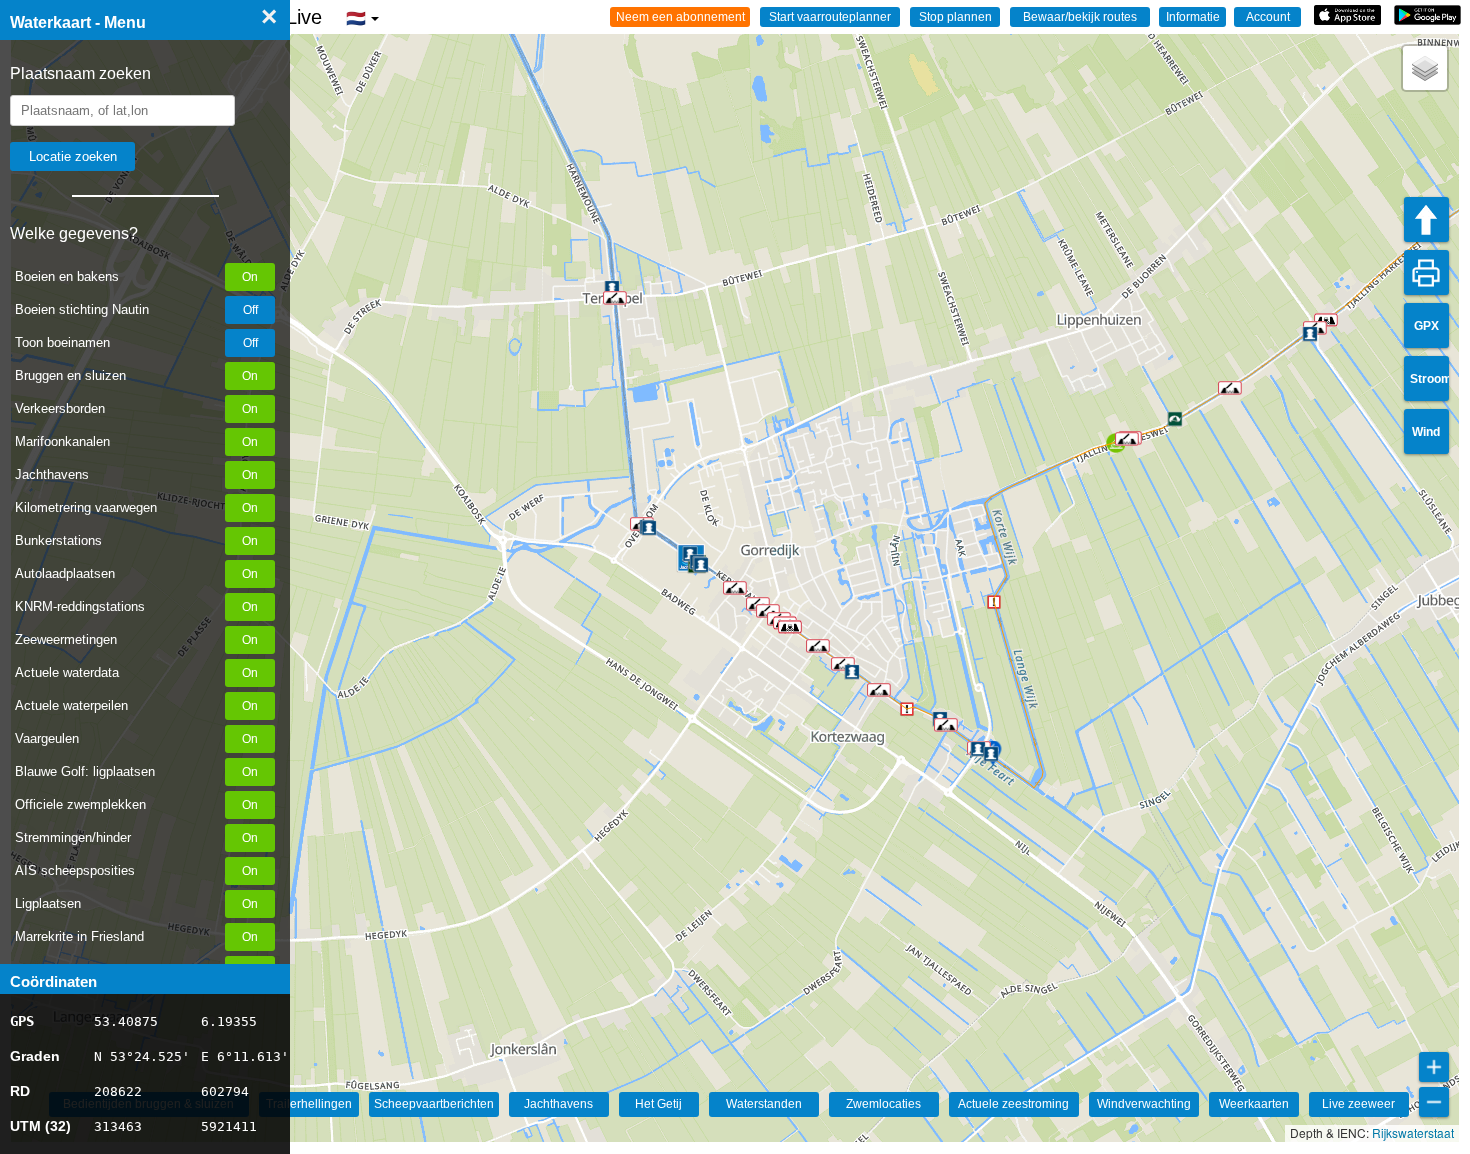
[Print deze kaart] (1426, 272)
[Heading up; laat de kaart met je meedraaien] (1426, 219)
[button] (879, 690)
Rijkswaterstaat (1413, 1132)
